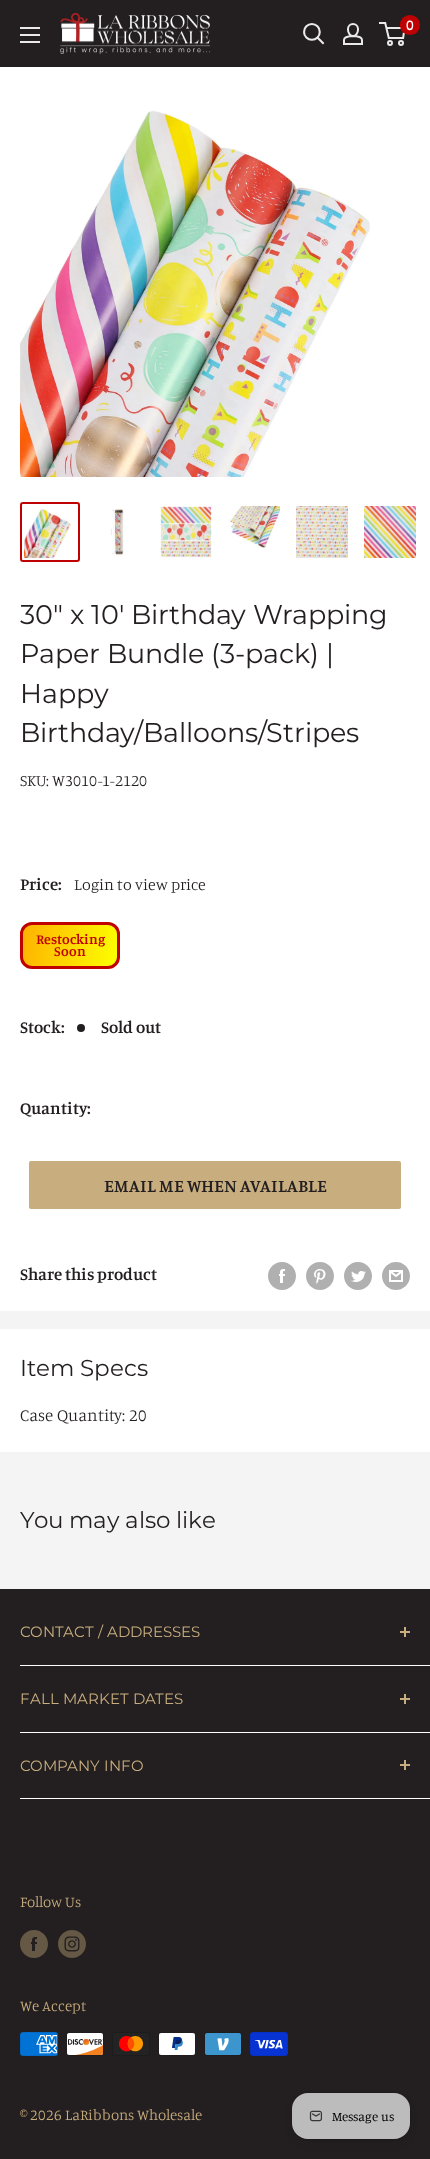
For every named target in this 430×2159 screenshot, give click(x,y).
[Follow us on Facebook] (34, 1942)
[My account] (353, 34)
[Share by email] (396, 1274)
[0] (393, 34)
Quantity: (55, 1107)
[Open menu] (30, 35)
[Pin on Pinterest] (320, 1274)
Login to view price (140, 884)
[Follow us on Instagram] (72, 1942)
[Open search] (314, 34)
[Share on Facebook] (282, 1274)
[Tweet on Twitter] (358, 1274)
